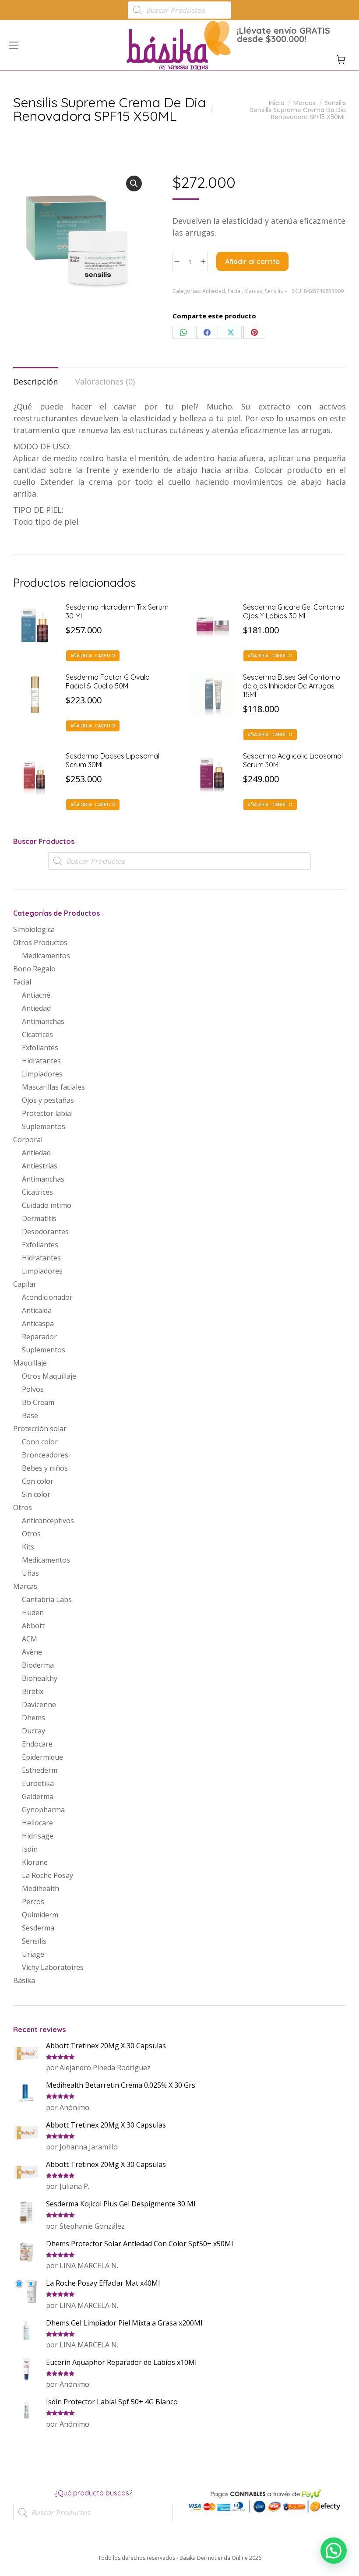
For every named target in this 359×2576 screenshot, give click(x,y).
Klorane (35, 1862)
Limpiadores (42, 1074)
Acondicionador (47, 1297)
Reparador (39, 1337)
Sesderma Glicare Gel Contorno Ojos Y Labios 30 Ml (294, 611)
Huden (33, 1613)
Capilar (25, 1284)
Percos (33, 1902)
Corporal (28, 1140)
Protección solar (40, 1429)
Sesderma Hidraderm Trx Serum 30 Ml (117, 611)
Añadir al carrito (252, 261)
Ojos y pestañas (48, 1100)
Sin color (36, 1494)
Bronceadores (45, 1455)
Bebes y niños (45, 1468)
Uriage (33, 1954)
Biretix (33, 1691)
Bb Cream (38, 1402)
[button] (130, 7)
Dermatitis (39, 1218)
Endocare (37, 1744)
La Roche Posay (48, 1875)
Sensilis (274, 291)
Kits (28, 1547)
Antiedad (214, 291)
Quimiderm (40, 1915)
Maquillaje (30, 1363)
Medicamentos (46, 956)
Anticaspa (38, 1323)
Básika (24, 1980)
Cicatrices (37, 1034)
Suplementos (44, 1126)
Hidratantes (41, 1061)
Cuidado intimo (47, 1205)
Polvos (33, 1389)
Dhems (33, 1718)
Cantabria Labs (47, 1599)
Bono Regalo (34, 969)
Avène (32, 1652)
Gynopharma (43, 1810)
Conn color (40, 1442)
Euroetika (38, 1783)
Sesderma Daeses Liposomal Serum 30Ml (113, 760)
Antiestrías (40, 1166)
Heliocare (37, 1823)
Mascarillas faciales (53, 1087)
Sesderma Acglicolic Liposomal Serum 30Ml (293, 760)
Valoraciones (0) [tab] (105, 381)
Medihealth (40, 1888)
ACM (30, 1639)
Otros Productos (40, 942)
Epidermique (42, 1757)
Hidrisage (38, 1836)
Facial (235, 291)
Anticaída (37, 1310)
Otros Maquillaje (49, 1376)
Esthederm (40, 1770)
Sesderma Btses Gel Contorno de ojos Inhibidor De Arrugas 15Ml (292, 686)
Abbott (33, 1626)
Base (30, 1415)
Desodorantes (45, 1232)
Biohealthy (40, 1678)
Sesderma (38, 1928)
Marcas (253, 291)
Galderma (38, 1796)
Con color (38, 1481)
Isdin (30, 1849)
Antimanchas (43, 1021)
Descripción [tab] (35, 381)
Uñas (30, 1573)
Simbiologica (34, 929)
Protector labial (47, 1113)
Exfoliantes (40, 1048)
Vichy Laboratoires (53, 1967)
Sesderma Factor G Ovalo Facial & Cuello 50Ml (108, 681)
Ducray (33, 1731)
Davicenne (39, 1704)
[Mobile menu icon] (14, 45)
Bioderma (38, 1665)
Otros (23, 1507)
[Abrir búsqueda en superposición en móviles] (179, 10)
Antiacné (36, 995)
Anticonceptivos (48, 1521)
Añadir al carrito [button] (93, 656)
